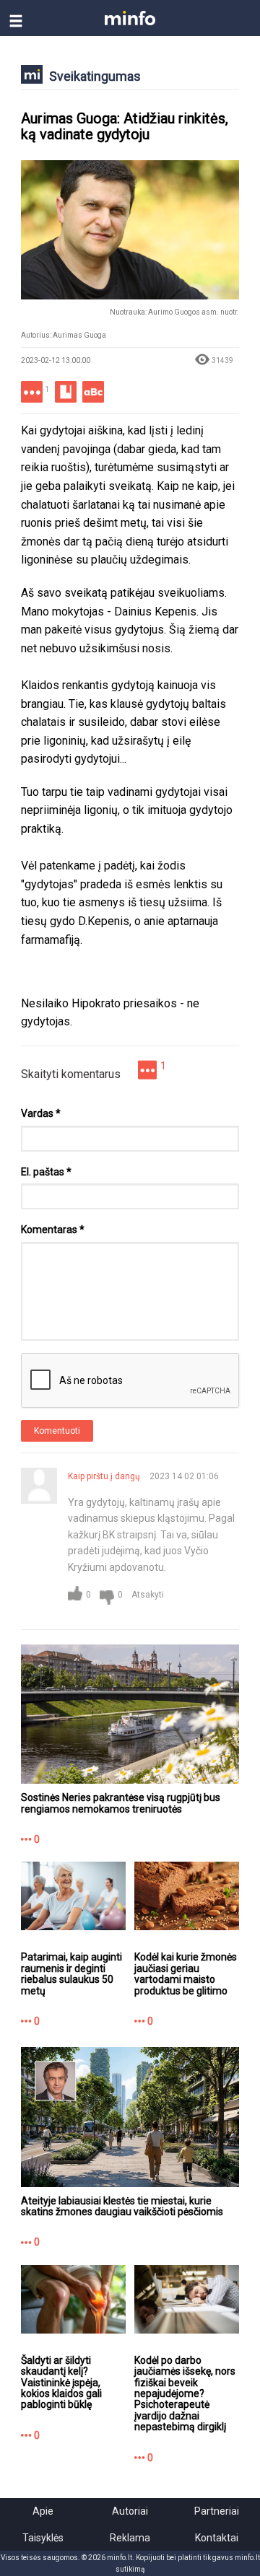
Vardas (41, 1113)
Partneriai (217, 2511)
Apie (43, 2511)
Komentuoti (57, 1431)
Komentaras (53, 1230)
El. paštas (46, 1172)
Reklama (130, 2538)
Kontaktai (217, 2538)
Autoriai (130, 2511)
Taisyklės (43, 2538)
